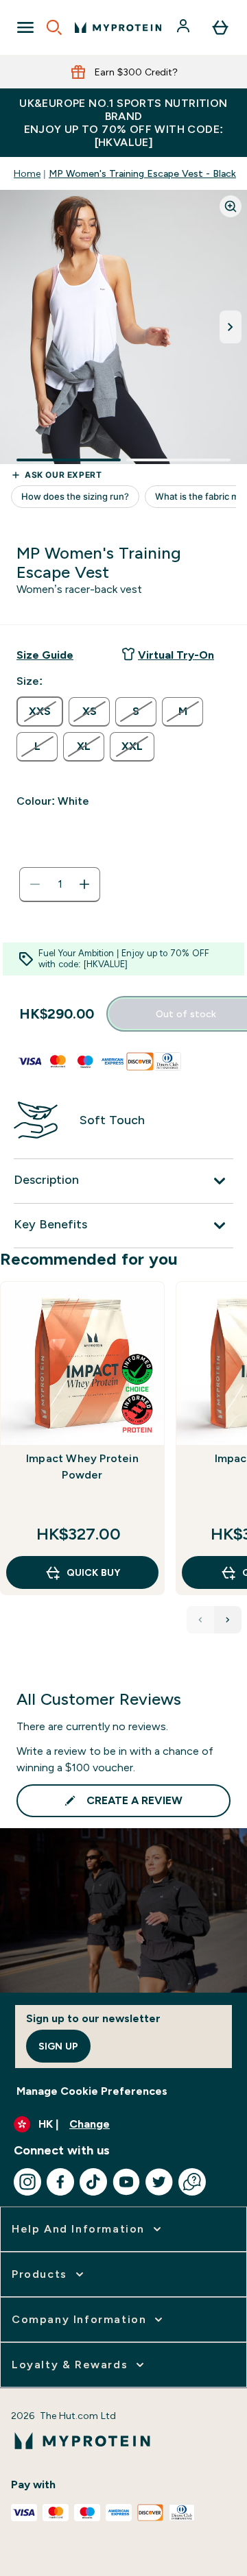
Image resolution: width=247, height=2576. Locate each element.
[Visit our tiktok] (93, 2182)
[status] (60, 884)
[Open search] (54, 27)
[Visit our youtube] (126, 2182)
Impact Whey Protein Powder (82, 1467)
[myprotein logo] (118, 27)
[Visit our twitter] (159, 2182)
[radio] (40, 712)
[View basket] (220, 27)
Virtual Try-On (176, 655)
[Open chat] (192, 2182)
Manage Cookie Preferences (92, 2091)
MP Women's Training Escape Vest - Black (142, 173)
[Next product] (228, 1620)
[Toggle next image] (231, 327)
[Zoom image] (231, 206)
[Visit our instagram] (27, 2182)
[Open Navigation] (25, 27)
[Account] (185, 27)
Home (27, 173)
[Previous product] (200, 1620)
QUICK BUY (93, 1572)
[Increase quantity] (84, 884)
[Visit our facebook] (60, 2182)
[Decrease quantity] (35, 884)
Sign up (58, 2046)
